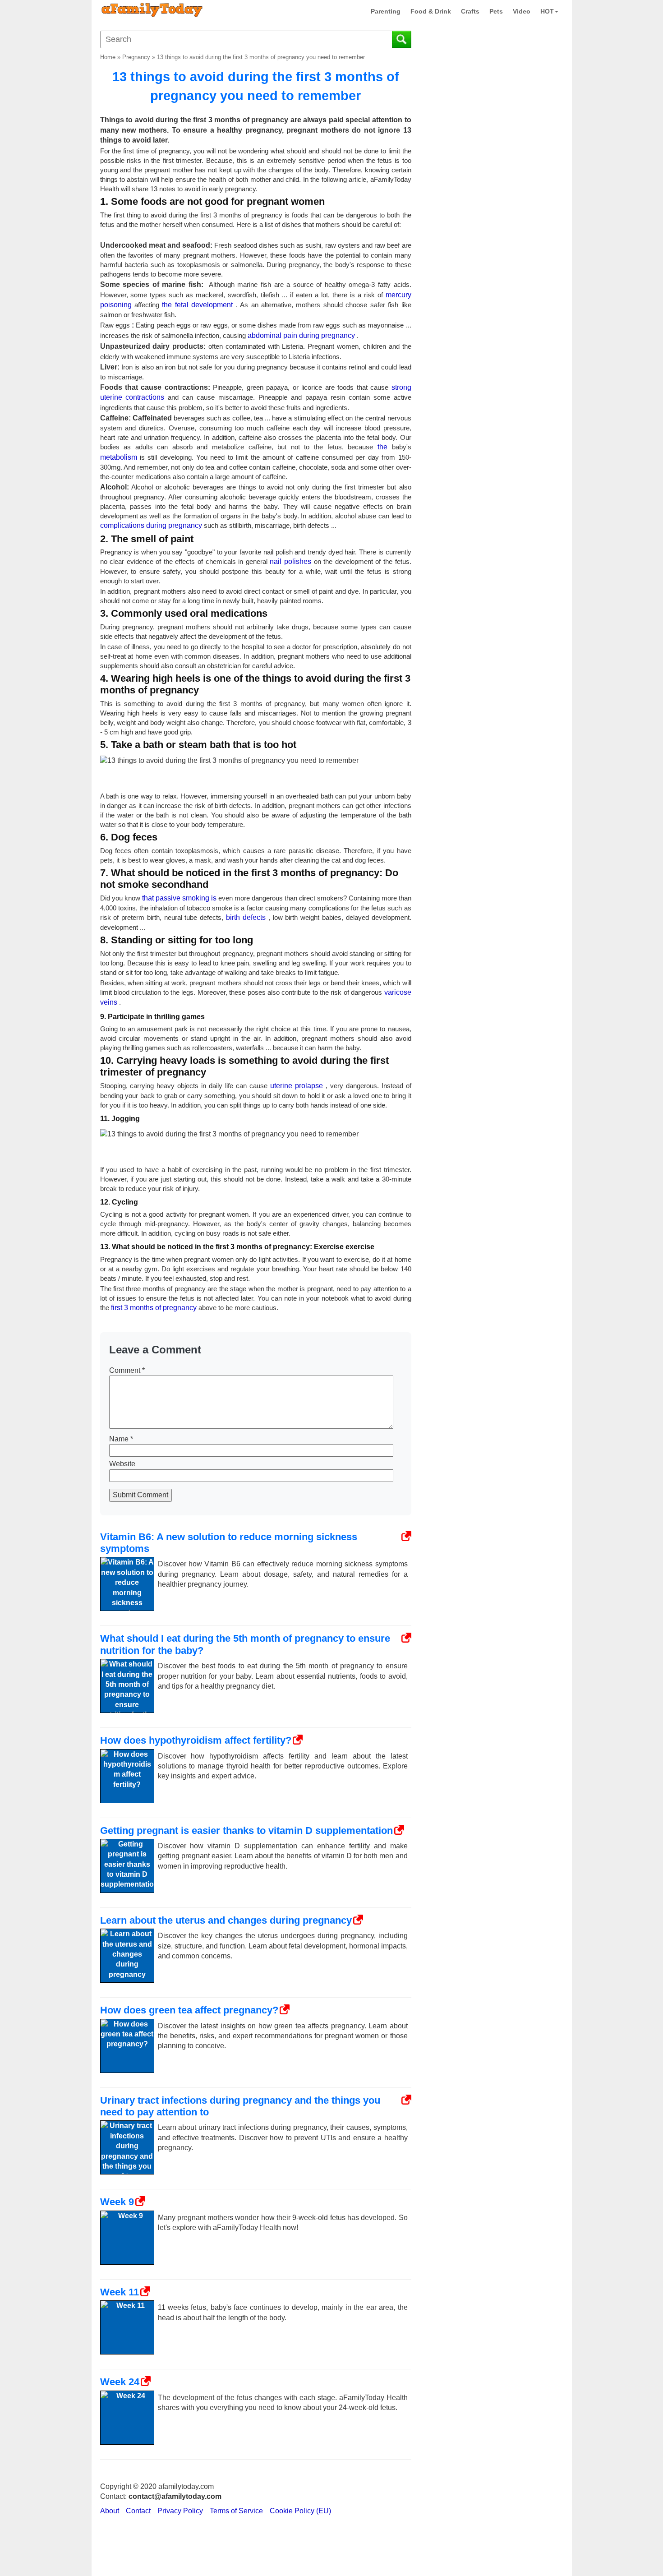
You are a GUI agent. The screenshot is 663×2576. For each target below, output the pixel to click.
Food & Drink (431, 11)
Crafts (470, 11)
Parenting (386, 11)
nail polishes (290, 561)
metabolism (119, 457)
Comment (127, 1370)
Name (121, 1439)
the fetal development (197, 305)
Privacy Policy (180, 2511)
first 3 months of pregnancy (154, 1308)
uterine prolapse (297, 1086)
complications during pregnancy (151, 525)
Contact (138, 2511)
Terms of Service (236, 2511)
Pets (496, 11)
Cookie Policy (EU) (300, 2511)
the (382, 447)
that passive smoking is (179, 898)
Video (522, 11)
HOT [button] (547, 11)
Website (122, 1464)
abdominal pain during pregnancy (301, 335)
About (110, 2511)
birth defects (246, 917)
